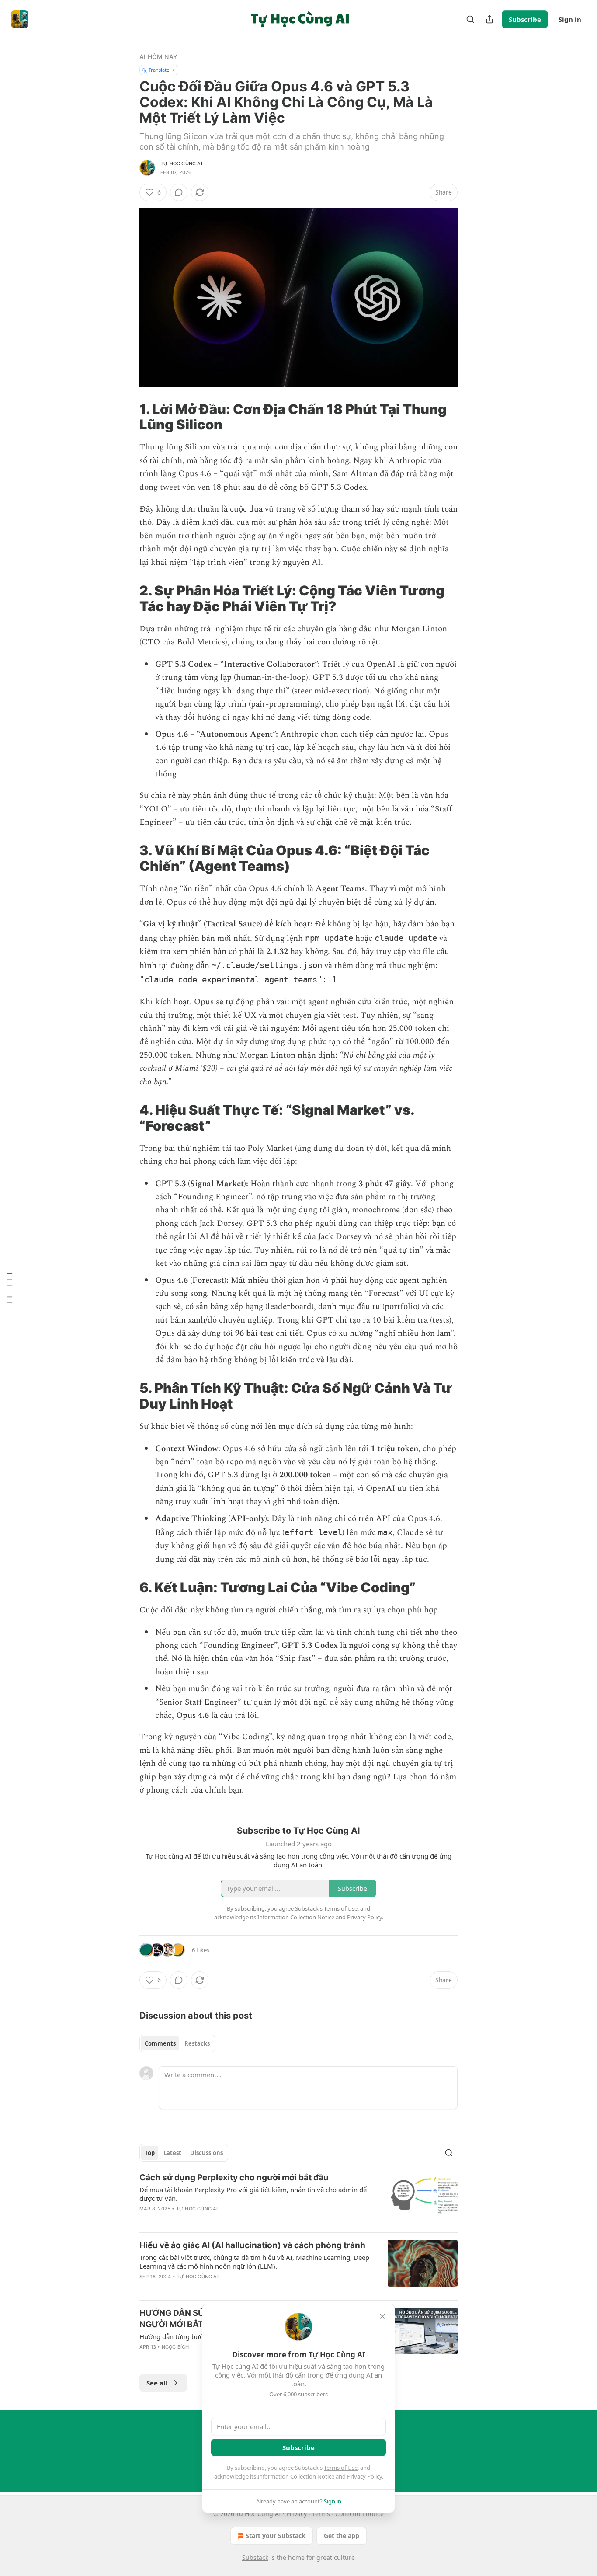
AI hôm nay (158, 57)
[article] (298, 2199)
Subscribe (525, 19)
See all (157, 2383)
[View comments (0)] (179, 192)
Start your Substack (276, 2536)
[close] (382, 2316)
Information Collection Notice (296, 2476)
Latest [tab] (172, 2153)
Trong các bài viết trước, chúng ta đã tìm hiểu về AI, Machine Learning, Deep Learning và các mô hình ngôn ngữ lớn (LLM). (254, 2262)
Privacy (297, 2514)
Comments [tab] (160, 2043)
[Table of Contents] (10, 1288)
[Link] (127, 417)
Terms (321, 2514)
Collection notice (359, 2514)
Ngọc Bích (175, 2347)
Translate (159, 70)
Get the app (342, 2536)
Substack (255, 2557)
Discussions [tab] (207, 2153)
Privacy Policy (364, 2476)
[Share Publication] (489, 19)
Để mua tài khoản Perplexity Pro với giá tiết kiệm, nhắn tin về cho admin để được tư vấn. (253, 2194)
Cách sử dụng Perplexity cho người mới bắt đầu (234, 2177)
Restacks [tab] (197, 2043)
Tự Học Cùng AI (181, 164)
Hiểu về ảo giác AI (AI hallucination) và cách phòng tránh (252, 2245)
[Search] (470, 19)
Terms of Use (341, 2468)
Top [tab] (150, 2153)
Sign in (570, 19)
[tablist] (177, 2043)
